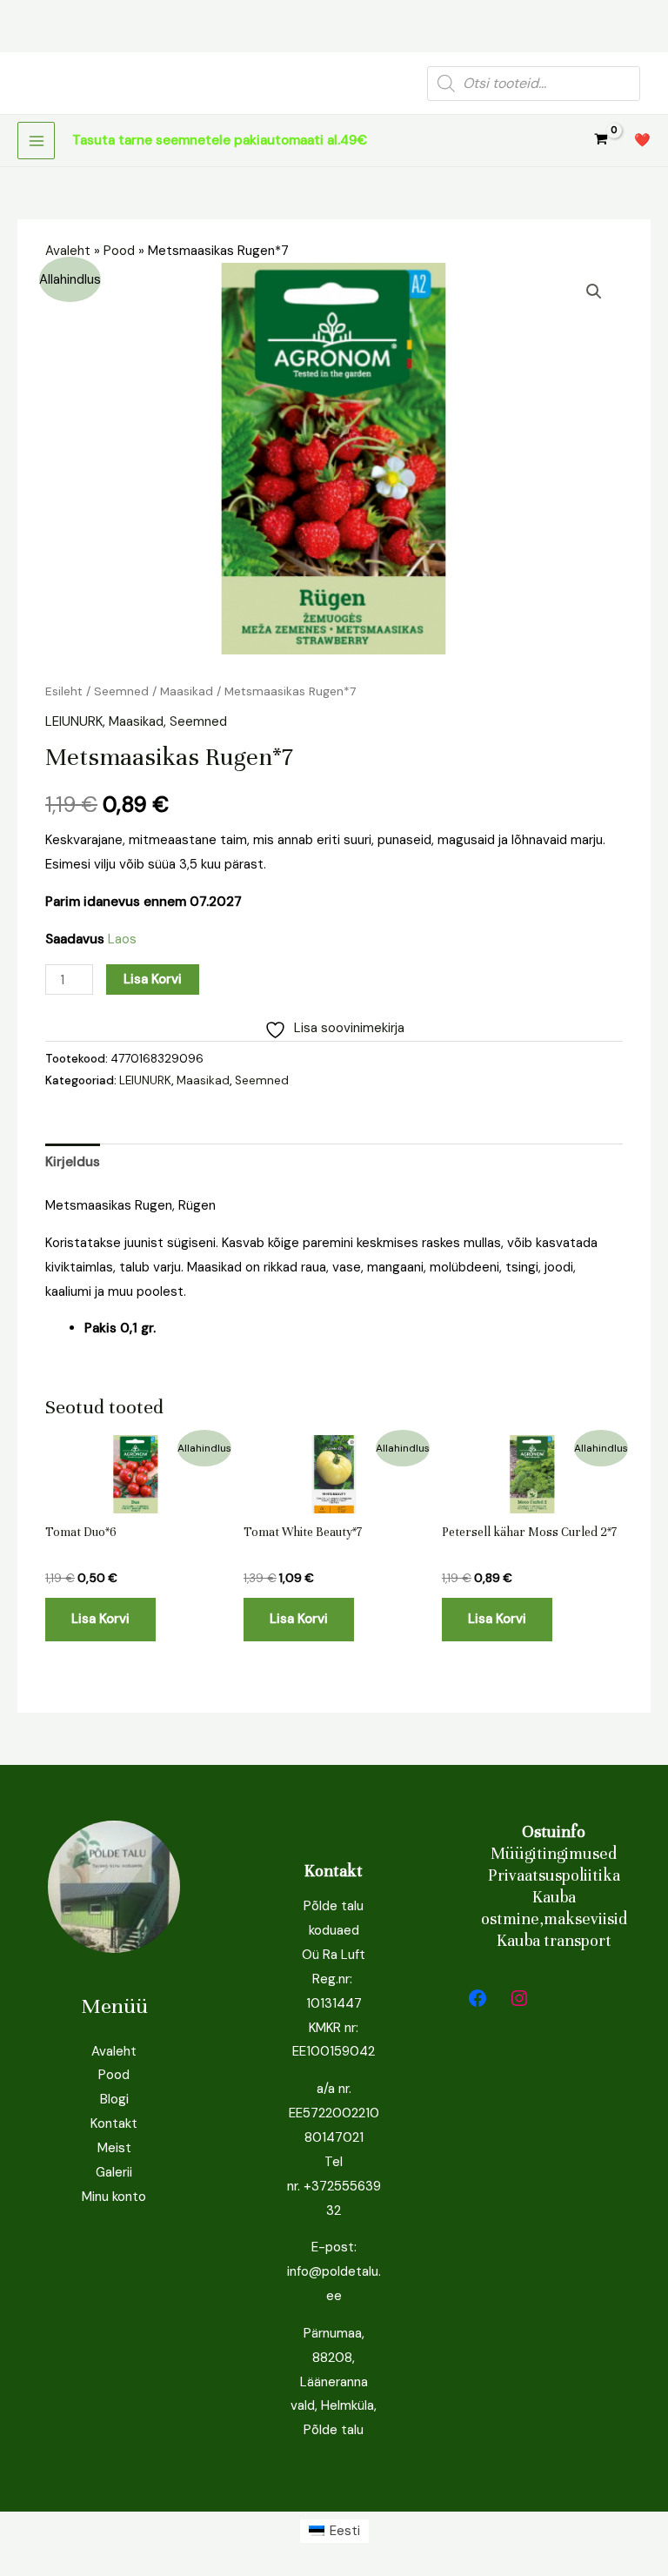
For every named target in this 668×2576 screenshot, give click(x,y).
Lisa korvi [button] (100, 1619)
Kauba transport (554, 1940)
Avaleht (68, 251)
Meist (114, 2148)
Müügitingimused (554, 1853)
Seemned (121, 691)
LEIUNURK (74, 721)
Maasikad (187, 691)
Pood (119, 251)
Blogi (114, 2099)
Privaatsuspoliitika (554, 1875)
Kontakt (114, 2123)
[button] (594, 292)
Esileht (64, 691)
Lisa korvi (153, 979)
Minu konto (114, 2197)
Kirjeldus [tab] (73, 1162)
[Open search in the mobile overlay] (534, 84)
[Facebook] (478, 1998)
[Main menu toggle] (36, 141)
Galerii (114, 2172)
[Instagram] (519, 1998)
